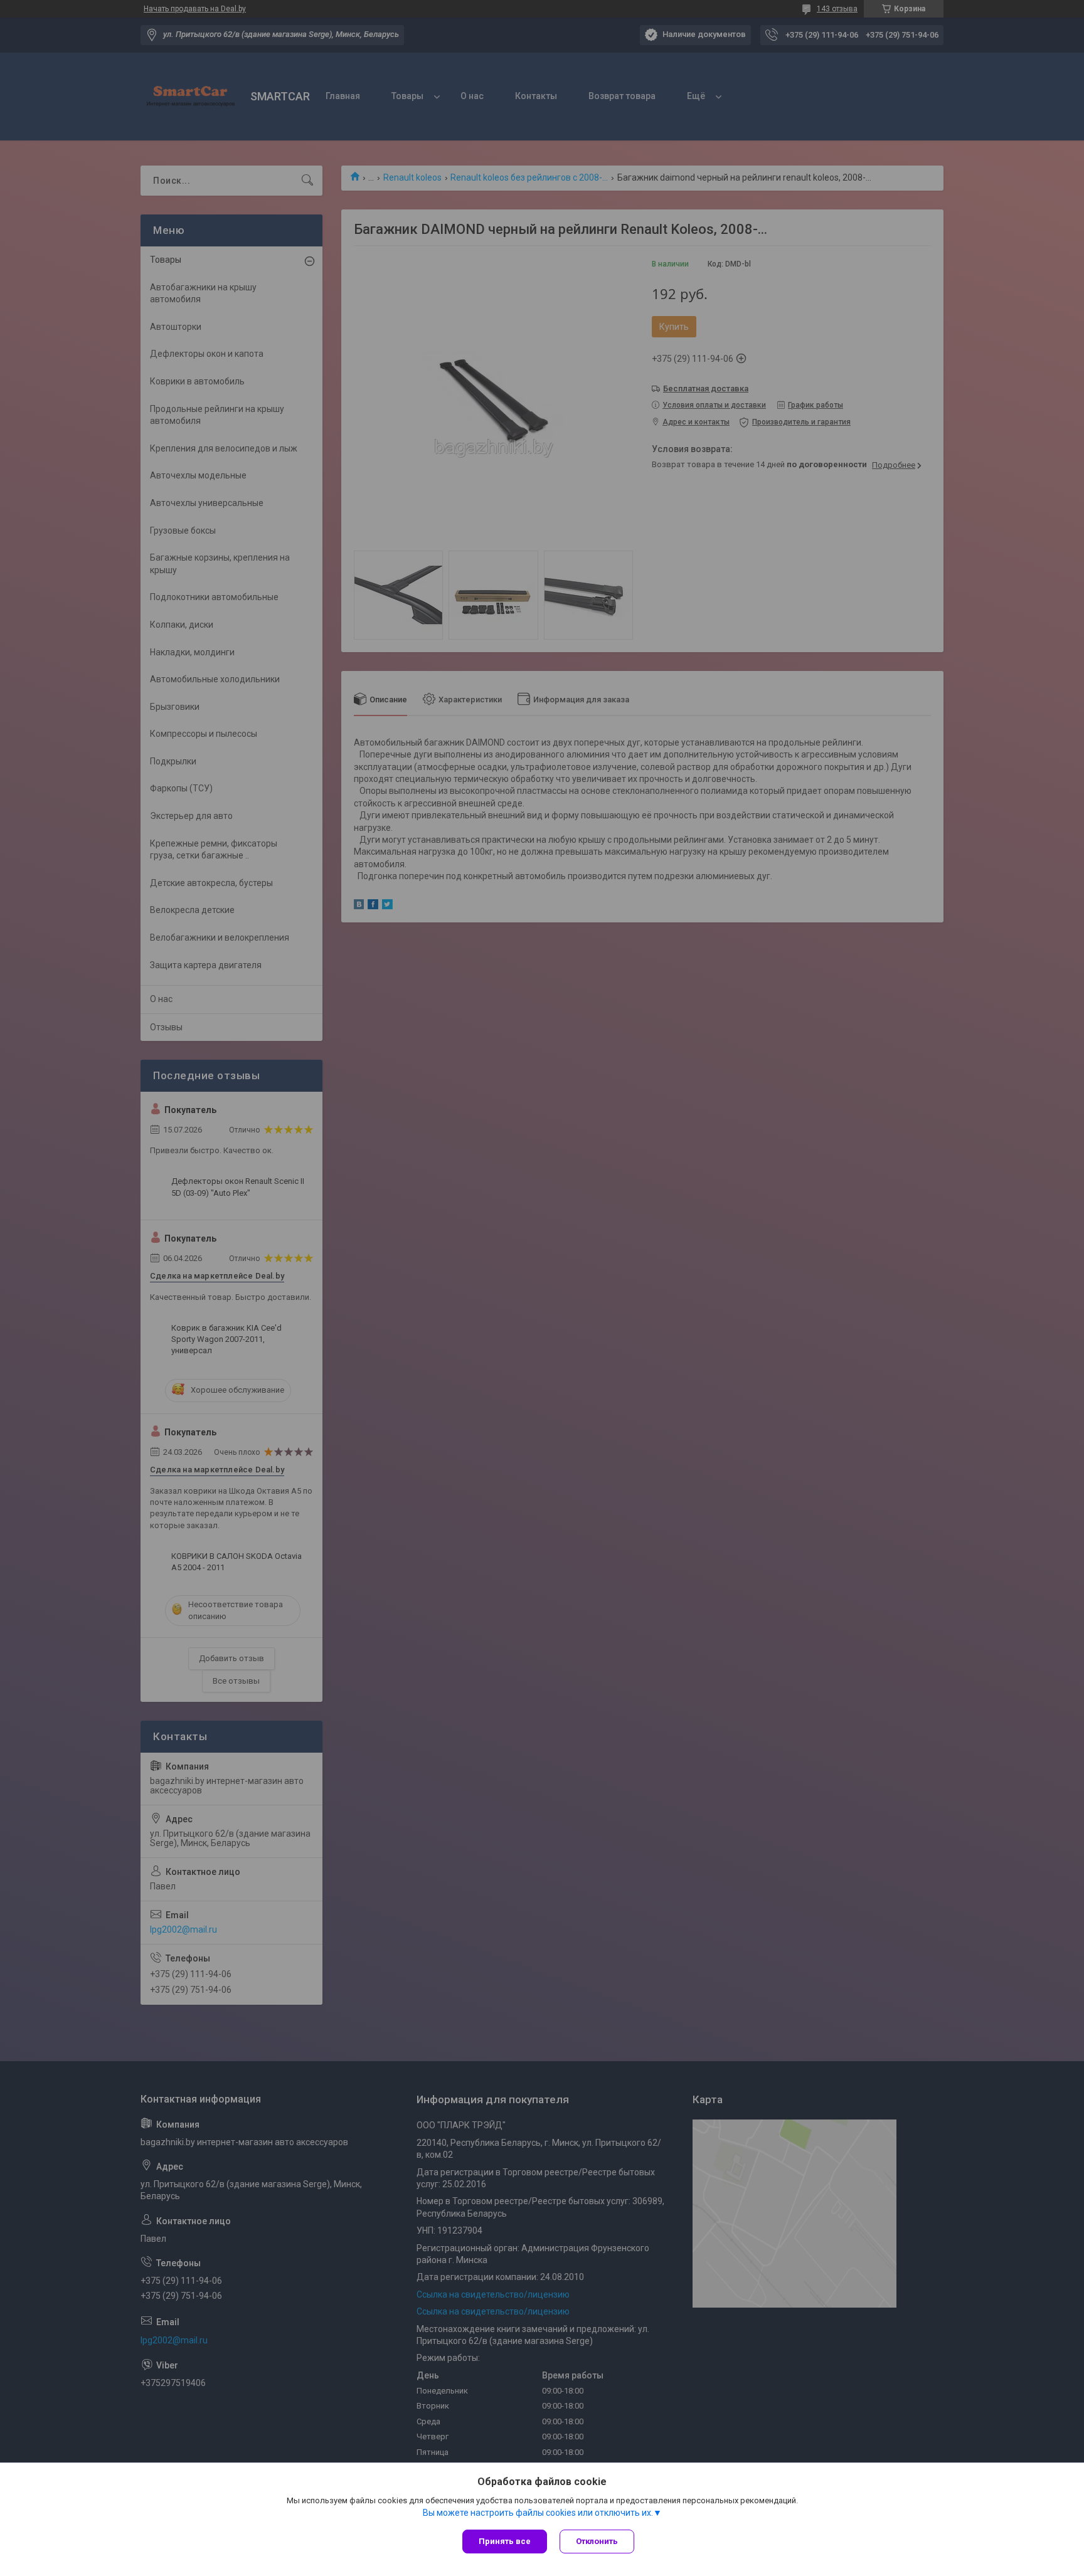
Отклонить (597, 2541)
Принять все (505, 2541)
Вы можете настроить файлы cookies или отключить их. (538, 2513)
